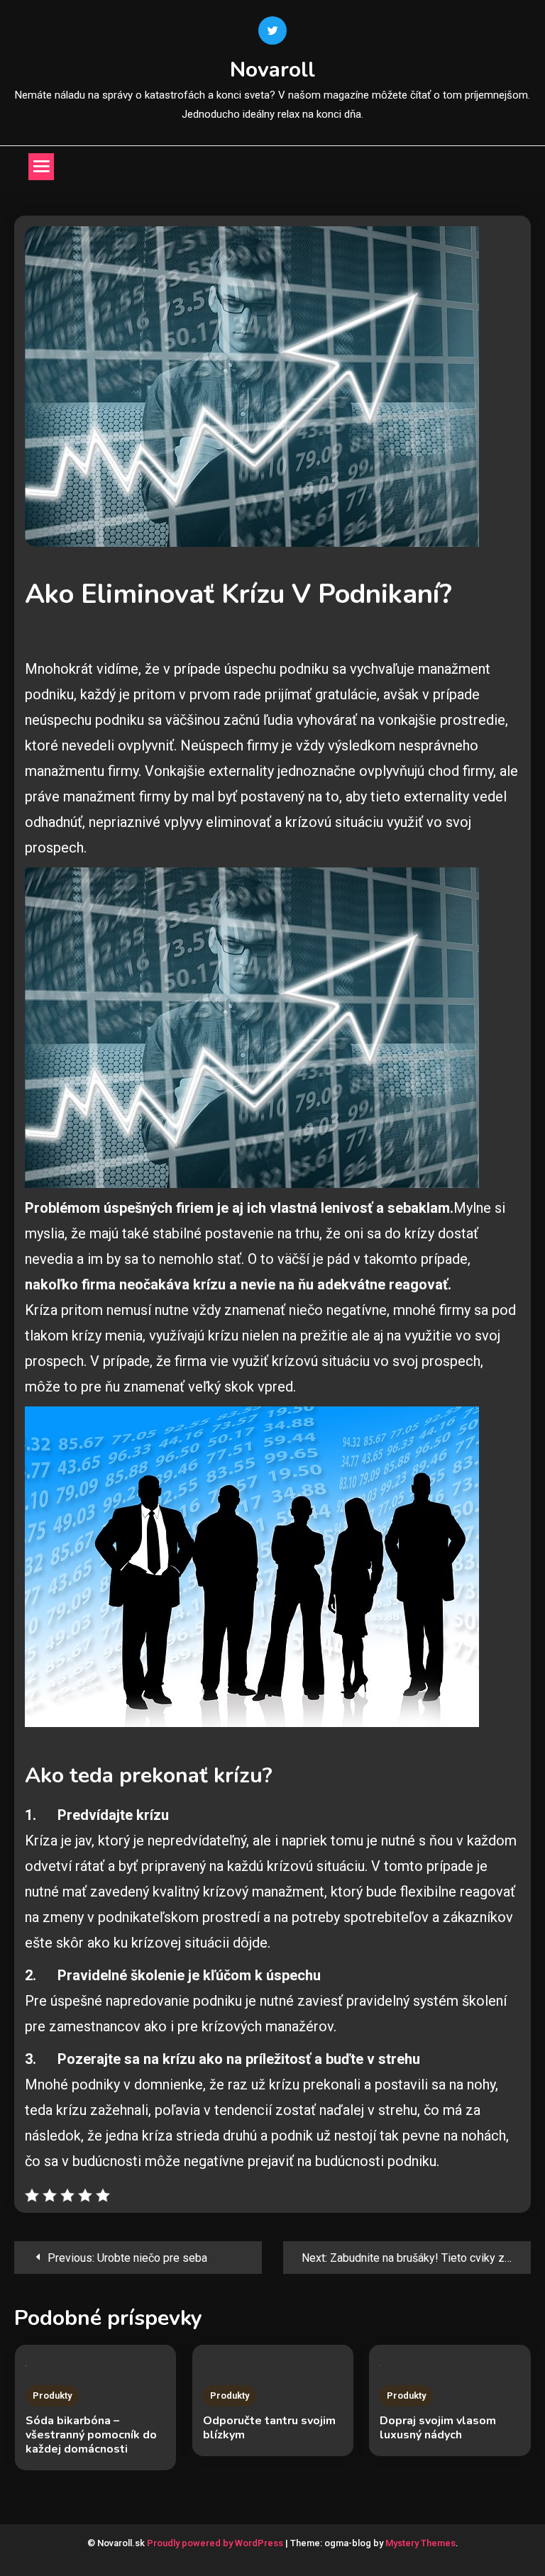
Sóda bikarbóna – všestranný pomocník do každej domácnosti (91, 2435)
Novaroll (272, 70)
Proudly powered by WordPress (216, 2543)
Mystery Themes (420, 2543)
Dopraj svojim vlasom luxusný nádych (438, 2428)
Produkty (52, 2395)
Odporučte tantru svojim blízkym (269, 2428)
